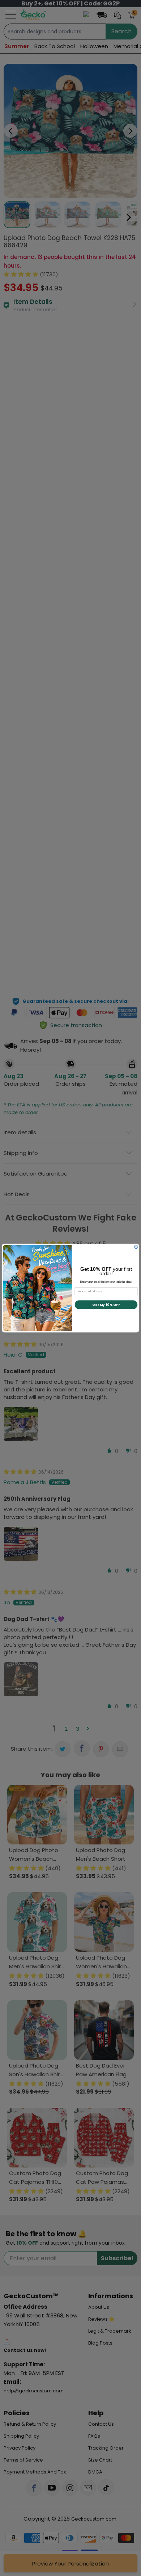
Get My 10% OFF (106, 1304)
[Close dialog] (136, 1247)
